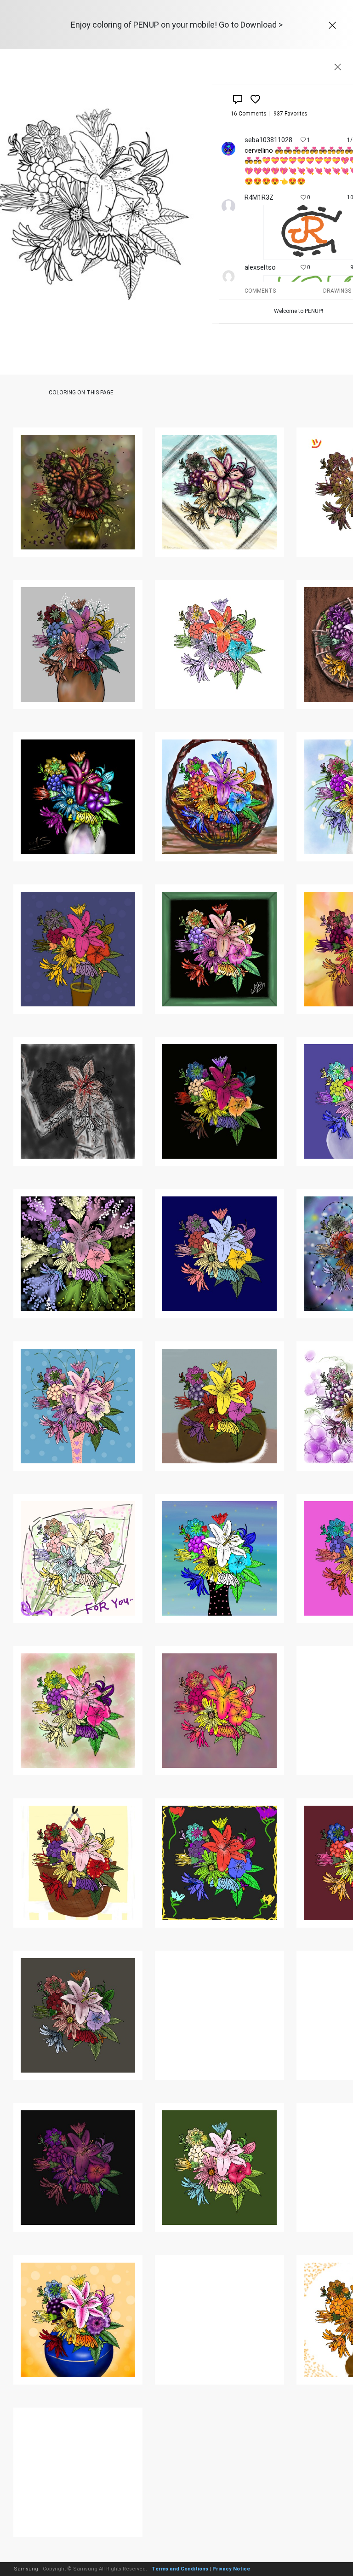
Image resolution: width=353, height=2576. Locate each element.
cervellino (259, 150)
